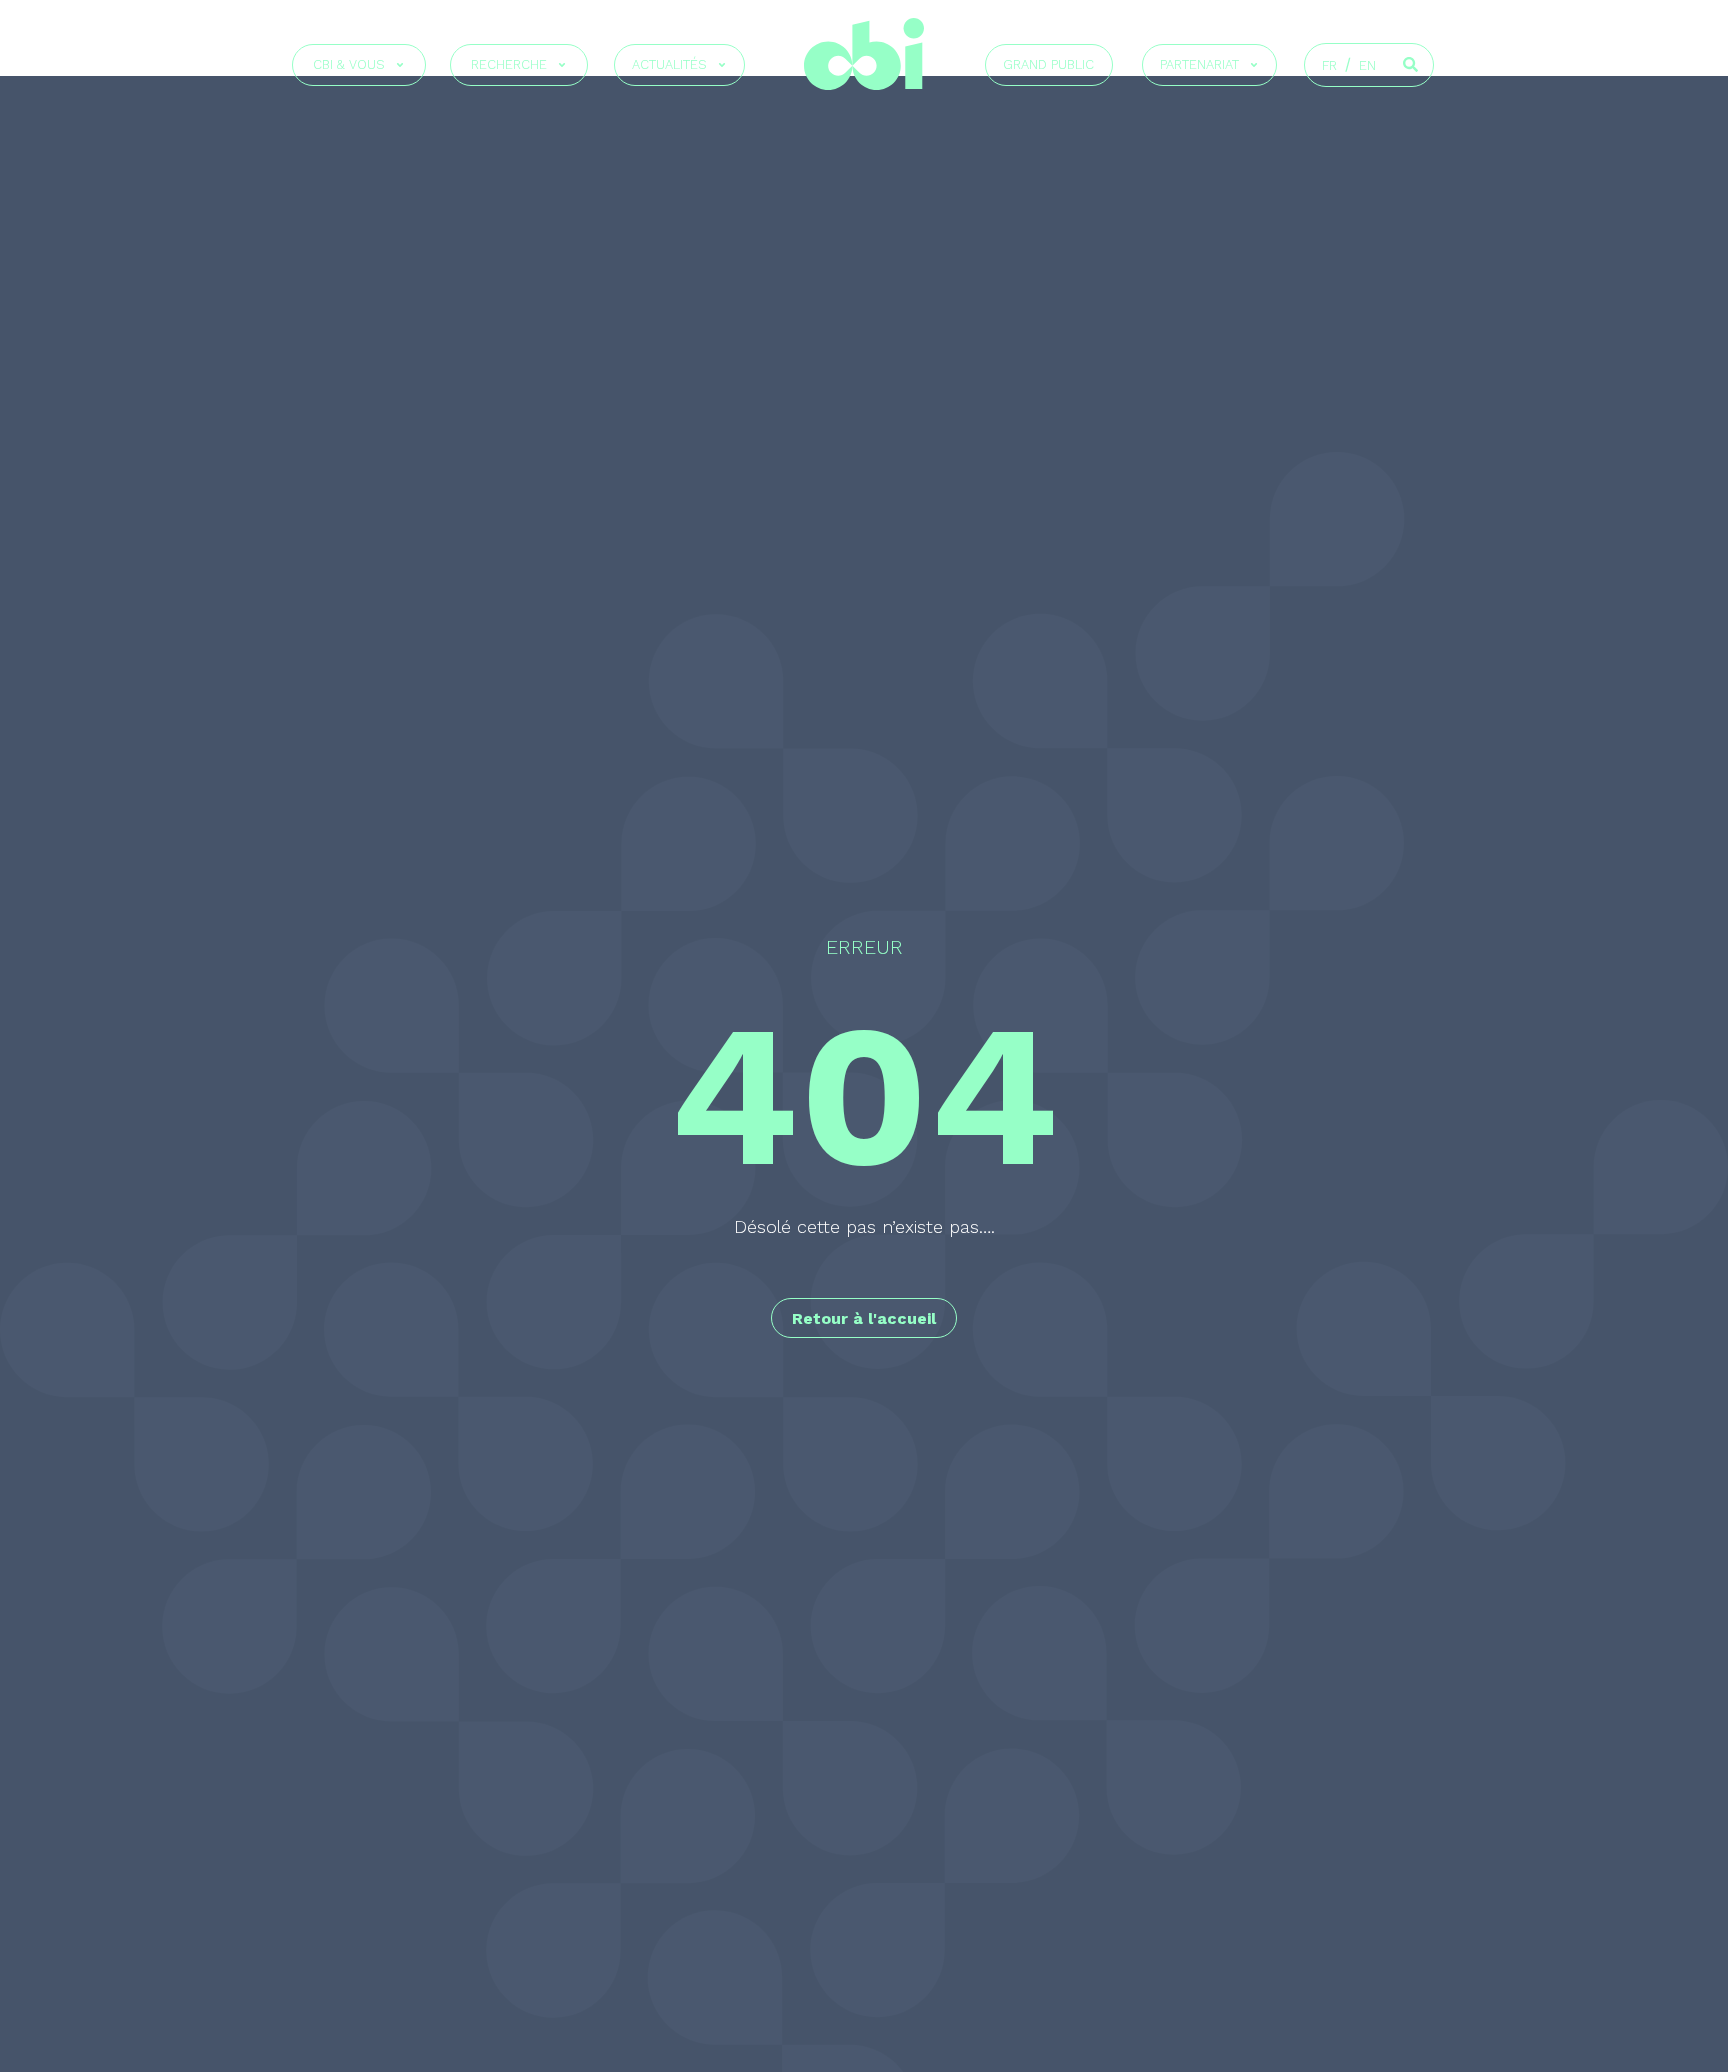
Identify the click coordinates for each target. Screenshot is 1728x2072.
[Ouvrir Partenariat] (1254, 65)
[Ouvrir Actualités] (722, 65)
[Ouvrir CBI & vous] (400, 65)
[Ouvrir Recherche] (562, 65)
